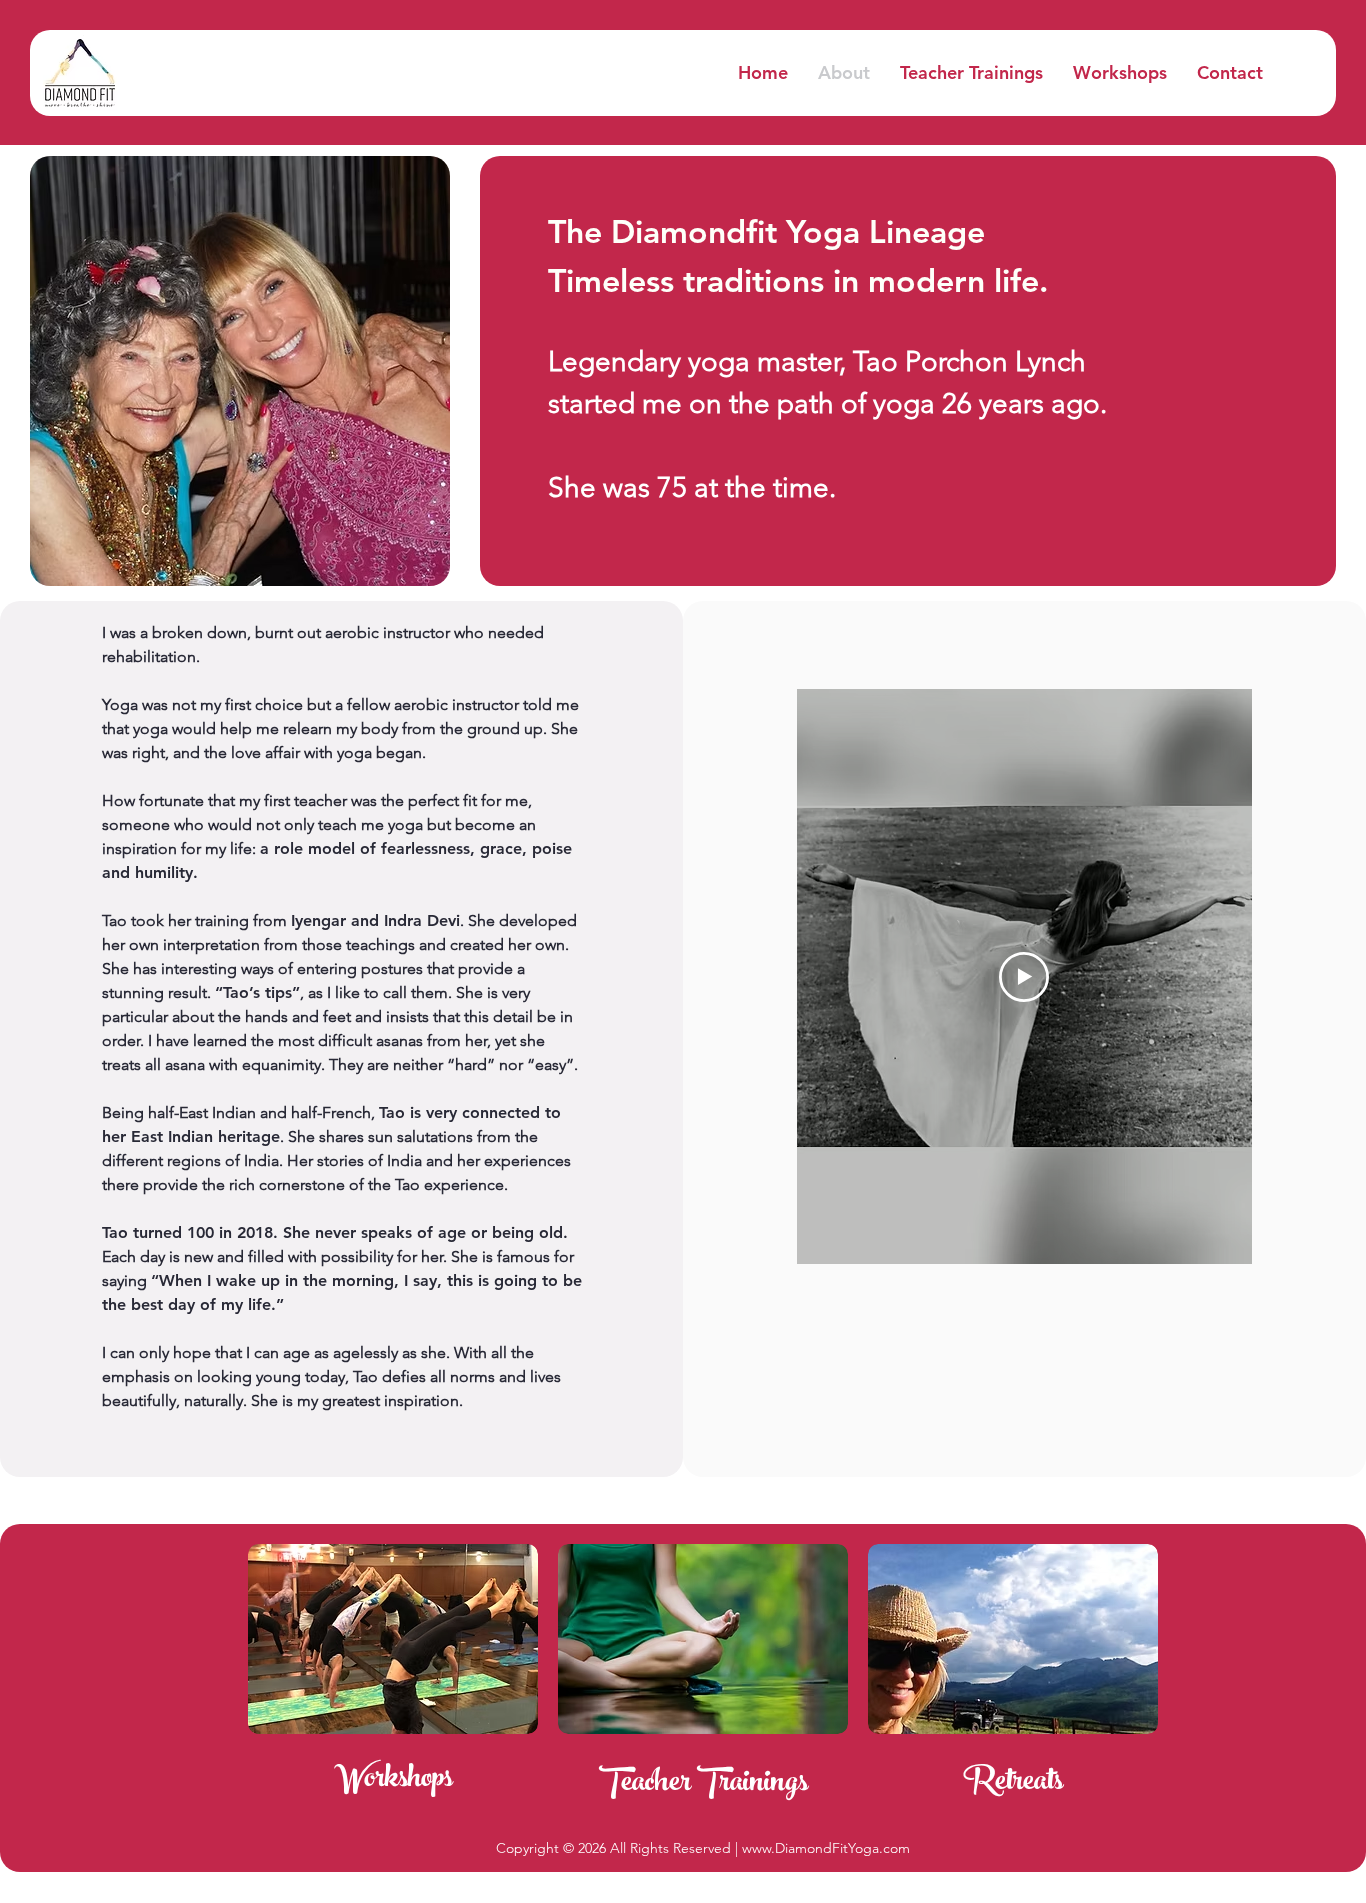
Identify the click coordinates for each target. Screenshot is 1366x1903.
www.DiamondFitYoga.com (826, 1848)
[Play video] (1024, 977)
